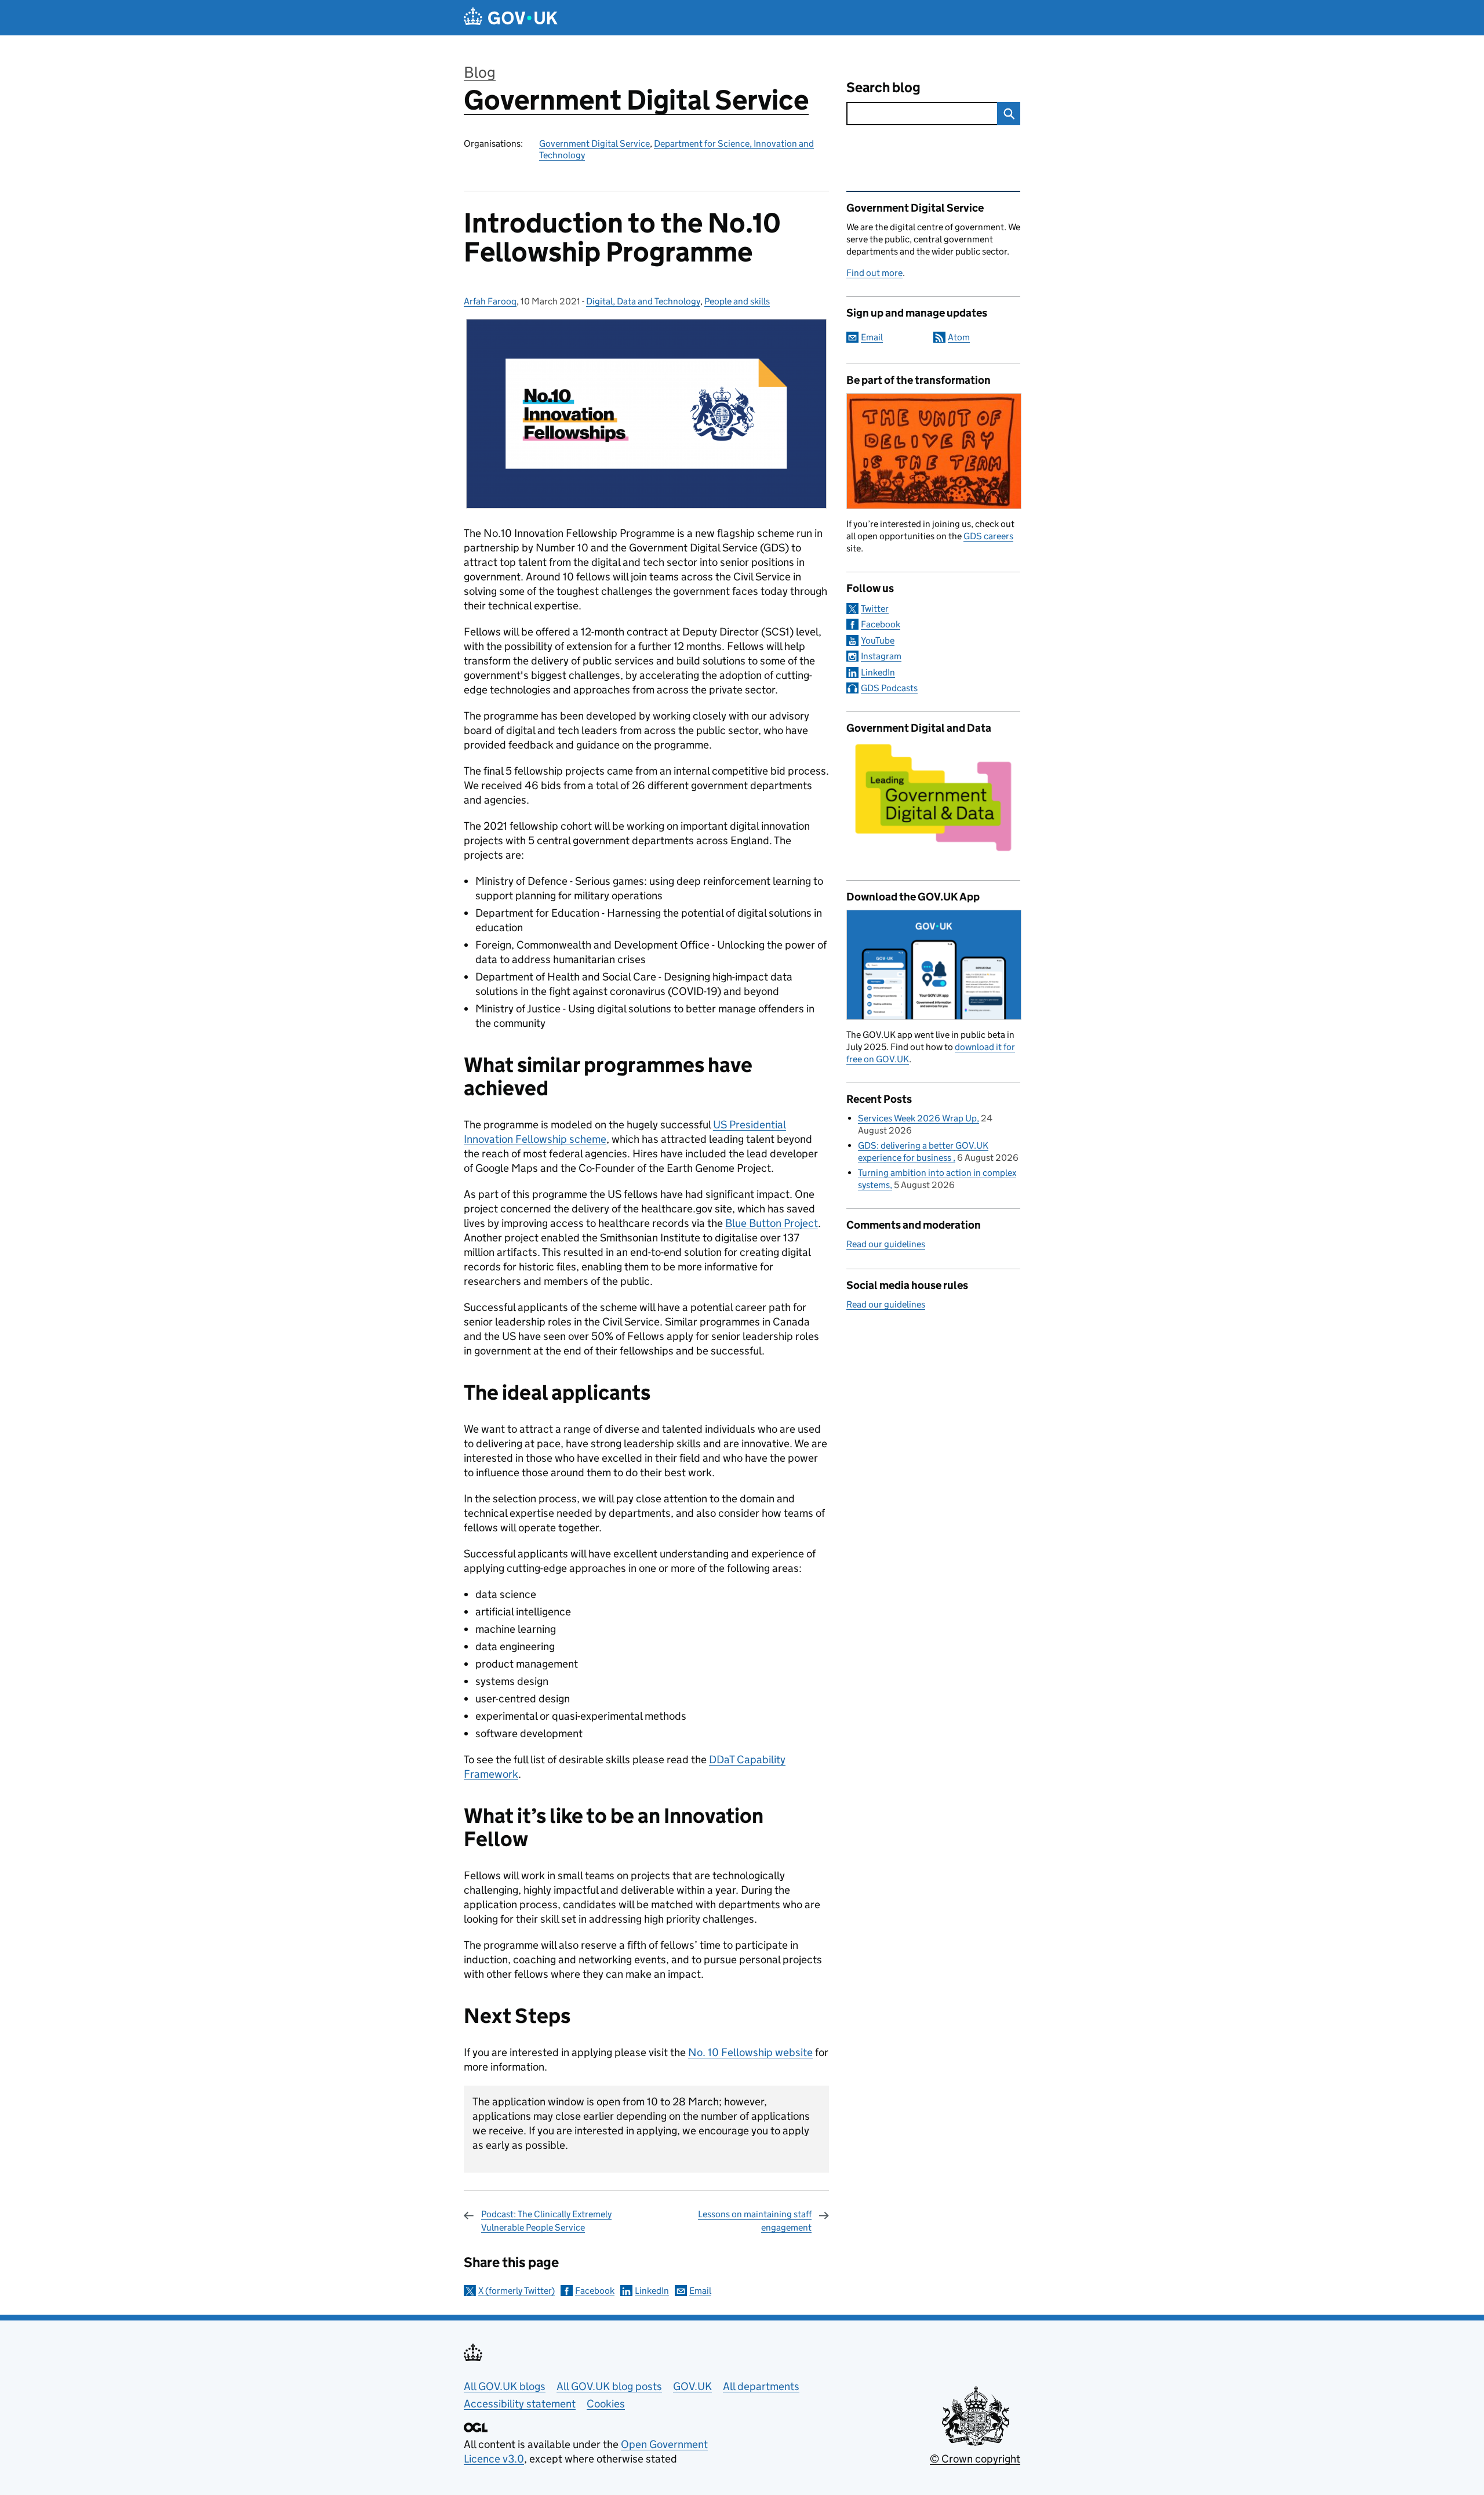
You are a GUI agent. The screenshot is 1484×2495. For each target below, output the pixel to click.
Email (700, 2291)
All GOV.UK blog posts (609, 2386)
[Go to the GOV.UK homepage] (511, 18)
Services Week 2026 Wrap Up (917, 1118)
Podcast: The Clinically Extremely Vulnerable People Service (546, 2220)
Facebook (595, 2291)
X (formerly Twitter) (517, 2291)
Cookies (606, 2404)
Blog (480, 72)
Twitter (875, 609)
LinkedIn (652, 2291)
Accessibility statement (520, 2404)
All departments (761, 2386)
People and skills (737, 301)
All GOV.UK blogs (505, 2386)
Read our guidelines (886, 1244)
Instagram (881, 656)
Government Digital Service (636, 100)
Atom (959, 337)
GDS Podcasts (889, 688)
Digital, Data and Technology (643, 301)
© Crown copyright (975, 2459)
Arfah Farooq (490, 301)
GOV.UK (692, 2386)
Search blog (883, 87)
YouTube (878, 640)
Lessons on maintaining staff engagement (755, 2220)
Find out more (874, 273)
